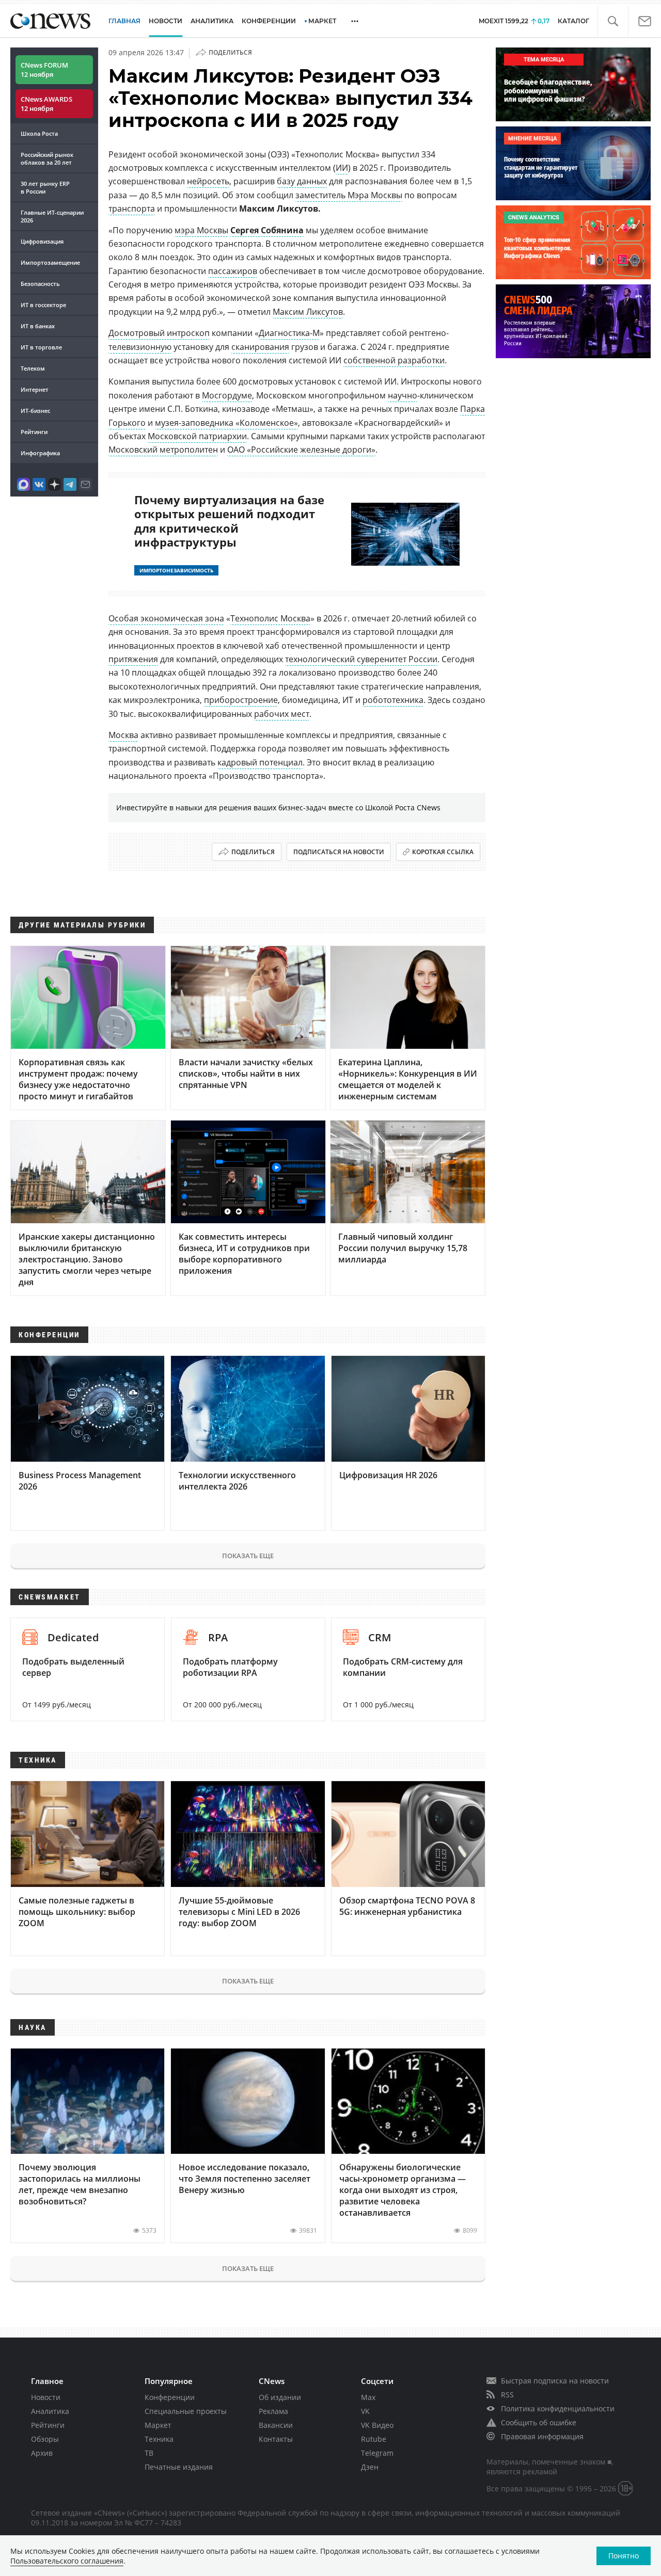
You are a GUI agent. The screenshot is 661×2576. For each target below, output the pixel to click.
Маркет (158, 2425)
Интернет (35, 389)
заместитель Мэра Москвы (349, 195)
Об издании (280, 2397)
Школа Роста (39, 133)
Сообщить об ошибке (539, 2422)
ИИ (342, 168)
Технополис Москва (270, 618)
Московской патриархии (197, 436)
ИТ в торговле (41, 347)
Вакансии (276, 2425)
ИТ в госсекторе (43, 305)
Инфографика (40, 453)
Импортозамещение (50, 262)
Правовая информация (542, 2436)
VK (365, 2411)
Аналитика (212, 21)
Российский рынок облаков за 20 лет (47, 158)
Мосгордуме (227, 395)
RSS (507, 2395)
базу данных (302, 181)
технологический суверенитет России (361, 659)
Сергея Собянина (267, 230)
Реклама (273, 2411)
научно (403, 395)
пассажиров (233, 271)
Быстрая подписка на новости (555, 2381)
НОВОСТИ (166, 21)
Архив (42, 2453)
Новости (46, 2397)
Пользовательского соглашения (67, 2561)
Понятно (624, 2556)
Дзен (370, 2467)
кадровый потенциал (260, 762)
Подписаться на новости (339, 852)
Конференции (170, 2397)
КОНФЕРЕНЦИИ (269, 21)
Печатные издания (179, 2467)
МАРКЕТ (322, 21)
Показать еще (248, 1556)
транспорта (132, 209)
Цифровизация (42, 241)
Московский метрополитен (163, 450)
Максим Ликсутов (308, 312)
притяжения (133, 659)
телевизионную (140, 347)
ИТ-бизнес (35, 411)
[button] (613, 21)
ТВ (149, 2453)
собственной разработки (394, 360)
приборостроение (241, 700)
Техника (159, 2439)
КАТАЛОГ (573, 21)
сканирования (260, 347)
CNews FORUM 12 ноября (44, 70)
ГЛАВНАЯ (124, 21)
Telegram (377, 2453)
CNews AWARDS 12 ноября (46, 104)
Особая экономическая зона (166, 618)
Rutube (374, 2439)
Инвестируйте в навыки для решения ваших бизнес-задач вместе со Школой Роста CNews (278, 807)
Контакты (276, 2439)
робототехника (393, 700)
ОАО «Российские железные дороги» (301, 450)
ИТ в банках (38, 326)
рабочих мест (282, 714)
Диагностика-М (289, 333)
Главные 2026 (52, 216)
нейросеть (208, 181)
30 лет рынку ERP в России (45, 187)
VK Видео (377, 2425)
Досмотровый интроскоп (159, 333)
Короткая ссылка (443, 852)
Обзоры (45, 2439)
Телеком (33, 368)
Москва (123, 735)
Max (368, 2397)
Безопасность (40, 284)
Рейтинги (34, 432)
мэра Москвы (201, 230)
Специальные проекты (186, 2411)
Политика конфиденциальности (558, 2409)
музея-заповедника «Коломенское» (226, 423)
